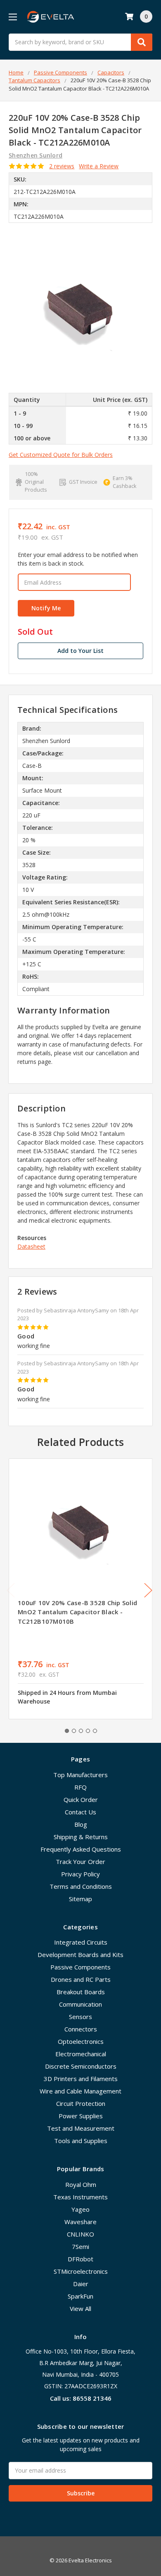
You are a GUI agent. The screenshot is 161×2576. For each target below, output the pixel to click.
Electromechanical (81, 2054)
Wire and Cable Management (80, 2091)
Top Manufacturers (80, 1775)
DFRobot (80, 2259)
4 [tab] (88, 1731)
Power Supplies (81, 2116)
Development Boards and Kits (80, 1955)
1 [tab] (67, 1731)
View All (80, 2308)
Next (148, 1590)
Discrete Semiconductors (81, 2066)
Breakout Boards (81, 1992)
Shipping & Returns (81, 1837)
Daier (81, 2284)
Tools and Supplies (81, 2141)
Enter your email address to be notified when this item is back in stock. (78, 559)
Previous (11, 1590)
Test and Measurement (81, 2128)
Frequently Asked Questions (81, 1849)
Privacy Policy (80, 1874)
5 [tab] (95, 1731)
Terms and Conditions (81, 1886)
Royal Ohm (81, 2184)
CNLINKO (80, 2234)
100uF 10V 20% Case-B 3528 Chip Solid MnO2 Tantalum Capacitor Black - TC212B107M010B (77, 1612)
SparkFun (80, 2296)
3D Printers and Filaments (81, 2079)
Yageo (80, 2209)
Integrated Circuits (81, 1942)
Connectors (81, 2029)
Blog (81, 1824)
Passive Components (80, 1967)
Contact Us (80, 1812)
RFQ (80, 1787)
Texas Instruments (80, 2197)
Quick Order (81, 1799)
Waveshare (80, 2222)
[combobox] (80, 42)
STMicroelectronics (81, 2271)
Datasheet (31, 1246)
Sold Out (35, 632)
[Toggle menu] (13, 17)
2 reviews (62, 166)
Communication (80, 2004)
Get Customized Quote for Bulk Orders (61, 455)
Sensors (80, 2017)
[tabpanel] (80, 1589)
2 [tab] (74, 1731)
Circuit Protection (81, 2103)
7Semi (80, 2246)
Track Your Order (80, 1862)
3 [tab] (81, 1731)
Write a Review (99, 166)
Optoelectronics (81, 2041)
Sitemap (80, 1899)
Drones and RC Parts (81, 1979)
